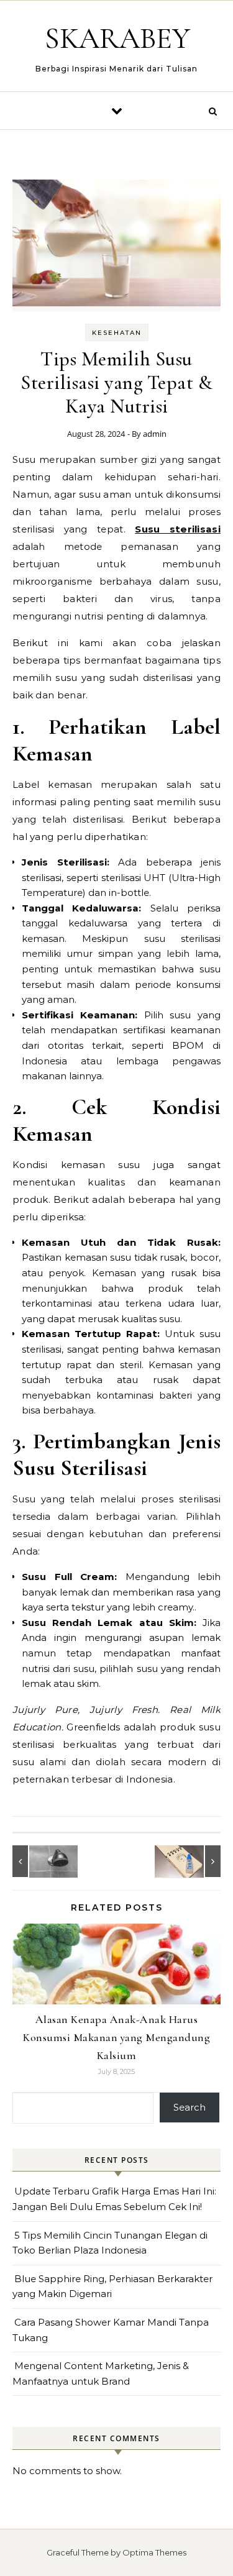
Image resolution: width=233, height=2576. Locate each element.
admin (155, 434)
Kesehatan (117, 333)
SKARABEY (117, 39)
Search (190, 2107)
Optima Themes (154, 2552)
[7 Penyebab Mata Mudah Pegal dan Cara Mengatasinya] (193, 1861)
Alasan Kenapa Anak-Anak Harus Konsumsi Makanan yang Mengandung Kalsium (116, 2037)
